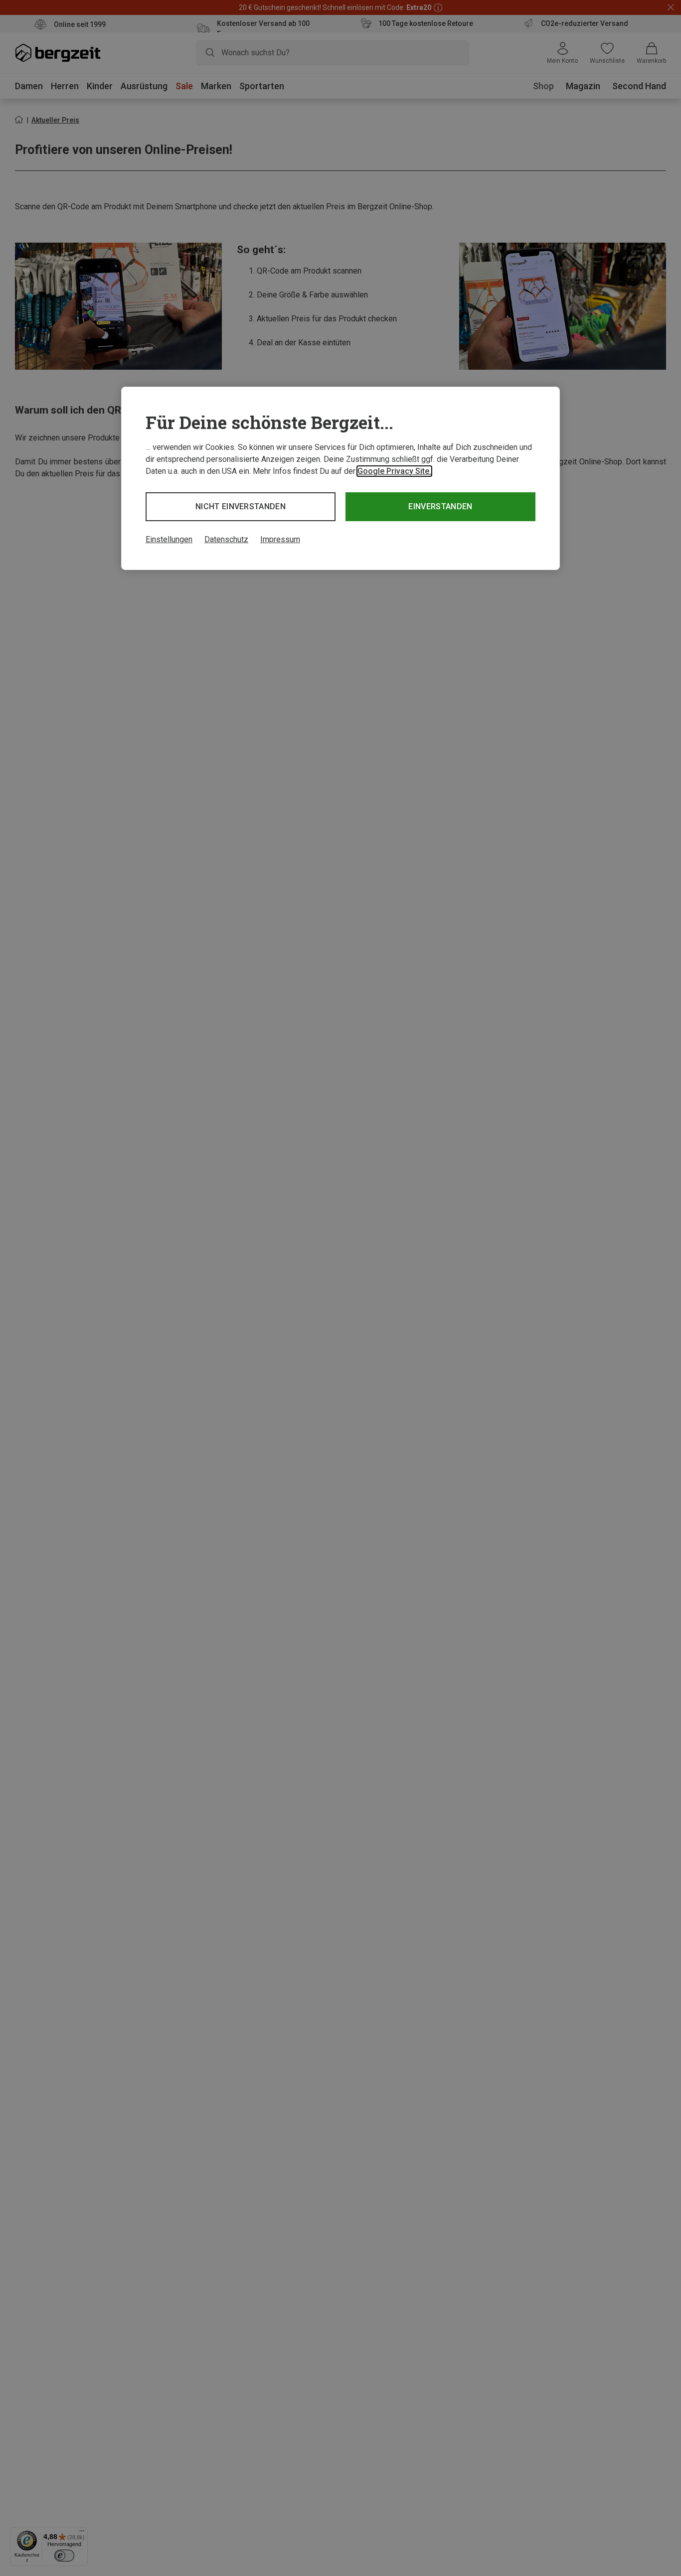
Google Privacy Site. (394, 471)
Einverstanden (440, 506)
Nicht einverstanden (241, 506)
